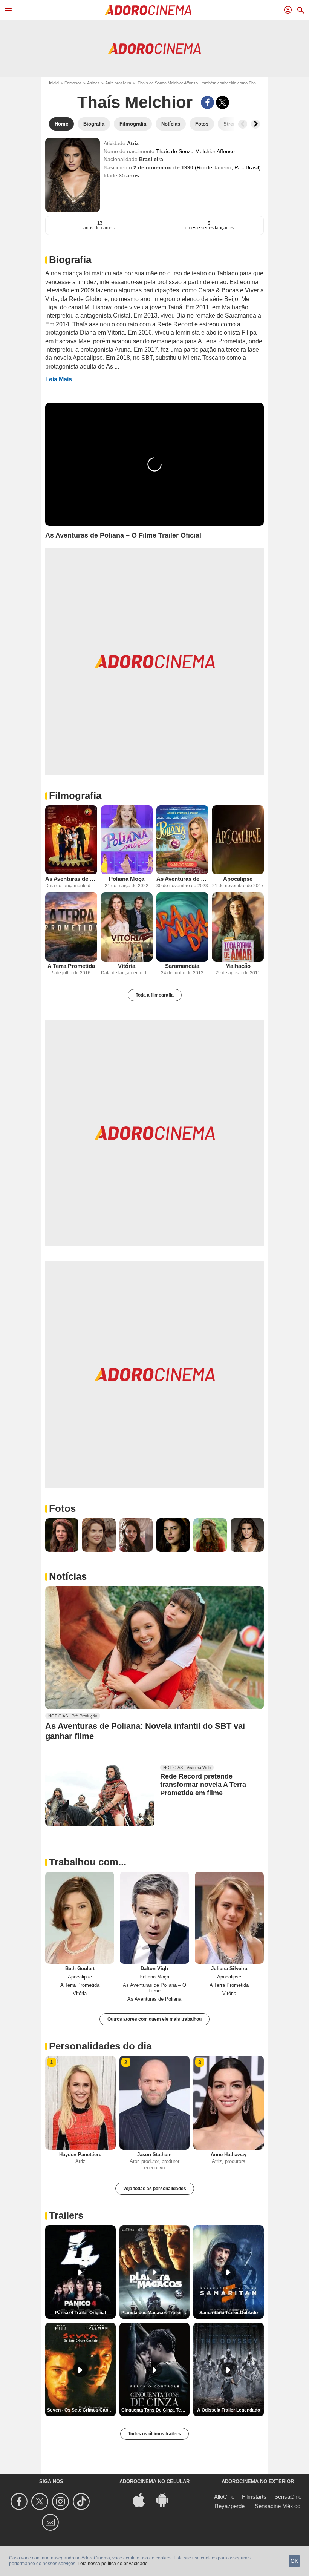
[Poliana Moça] (127, 840)
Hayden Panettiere (80, 2154)
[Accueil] (148, 10)
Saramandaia (182, 966)
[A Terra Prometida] (71, 927)
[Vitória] (127, 927)
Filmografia (75, 796)
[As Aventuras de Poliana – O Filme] (182, 840)
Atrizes (93, 83)
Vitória (127, 966)
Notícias (68, 1576)
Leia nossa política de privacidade (113, 2564)
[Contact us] (51, 2522)
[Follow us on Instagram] (62, 2502)
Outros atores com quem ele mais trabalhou (154, 2019)
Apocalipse (238, 879)
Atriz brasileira (118, 83)
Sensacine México (278, 2506)
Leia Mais (59, 379)
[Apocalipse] (238, 840)
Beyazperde (230, 2506)
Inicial (54, 83)
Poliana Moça (127, 879)
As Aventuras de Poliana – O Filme (182, 879)
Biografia (70, 260)
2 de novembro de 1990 (164, 167)
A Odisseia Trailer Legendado (229, 2410)
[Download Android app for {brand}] (166, 2499)
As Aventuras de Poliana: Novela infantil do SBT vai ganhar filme (145, 1731)
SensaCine (288, 2497)
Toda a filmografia (155, 995)
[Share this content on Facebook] (207, 102)
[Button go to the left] (243, 124)
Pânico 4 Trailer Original (80, 2313)
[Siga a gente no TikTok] (82, 2502)
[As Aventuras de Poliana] (71, 840)
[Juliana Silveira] (229, 1918)
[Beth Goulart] (80, 1918)
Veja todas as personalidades (155, 2189)
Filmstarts (254, 2497)
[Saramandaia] (182, 927)
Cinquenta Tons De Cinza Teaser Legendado (156, 2410)
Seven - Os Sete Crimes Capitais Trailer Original (81, 2410)
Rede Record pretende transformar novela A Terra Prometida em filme (203, 1785)
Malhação (238, 966)
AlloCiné (224, 2497)
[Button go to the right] (255, 124)
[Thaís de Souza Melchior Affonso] (73, 175)
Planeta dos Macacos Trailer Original (156, 2313)
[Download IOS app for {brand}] (143, 2499)
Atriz (133, 143)
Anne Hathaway (229, 2154)
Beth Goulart (80, 1968)
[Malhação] (238, 927)
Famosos (73, 83)
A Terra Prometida (71, 966)
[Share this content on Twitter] (223, 102)
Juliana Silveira (229, 1968)
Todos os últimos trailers (154, 2434)
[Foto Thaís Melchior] (62, 1535)
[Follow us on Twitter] (41, 2502)
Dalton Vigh (154, 1968)
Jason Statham (154, 2154)
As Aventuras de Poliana (71, 879)
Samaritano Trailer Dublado (229, 2313)
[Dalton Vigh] (154, 1918)
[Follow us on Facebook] (20, 2502)
